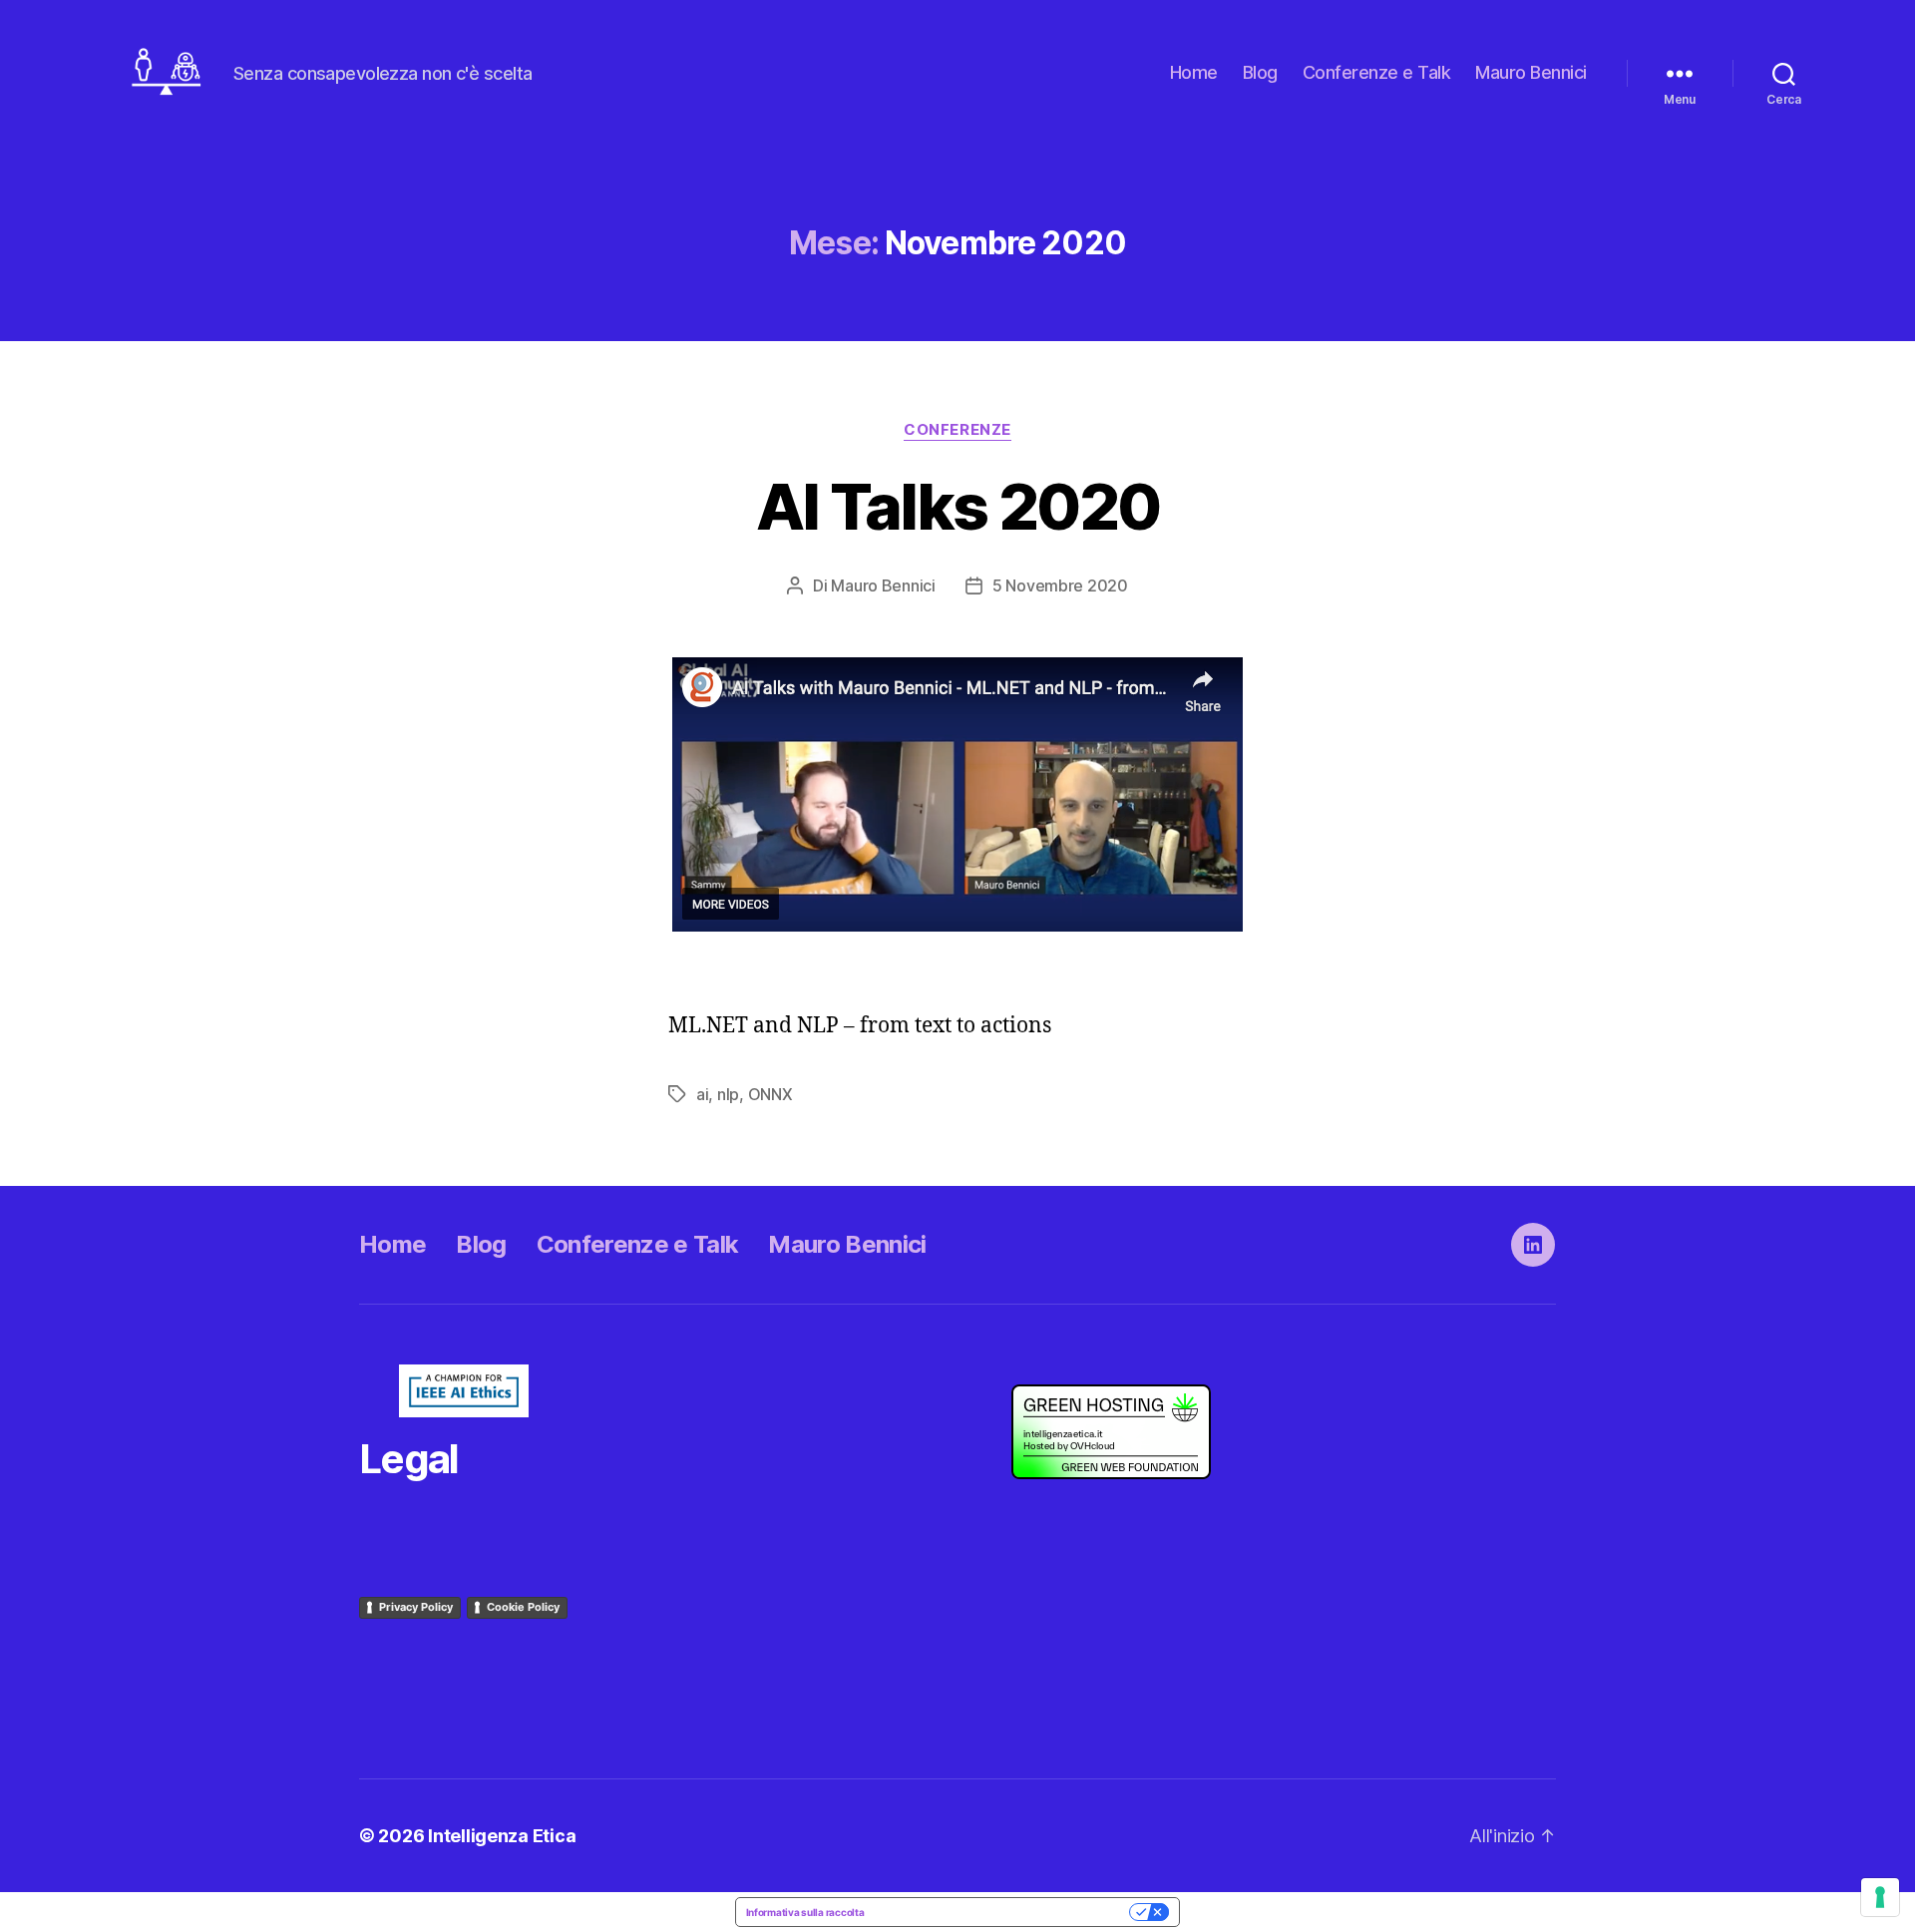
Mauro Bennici (1531, 72)
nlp (728, 1094)
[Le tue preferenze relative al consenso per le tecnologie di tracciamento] (1880, 1897)
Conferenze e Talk (1377, 72)
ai (702, 1094)
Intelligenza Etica (502, 1836)
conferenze (957, 430)
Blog (1260, 72)
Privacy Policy (416, 1607)
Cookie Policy (523, 1607)
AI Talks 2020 (957, 506)
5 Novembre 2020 (1060, 585)
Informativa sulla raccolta (805, 1912)
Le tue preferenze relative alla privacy (1003, 1912)
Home (1194, 72)
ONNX (770, 1094)
